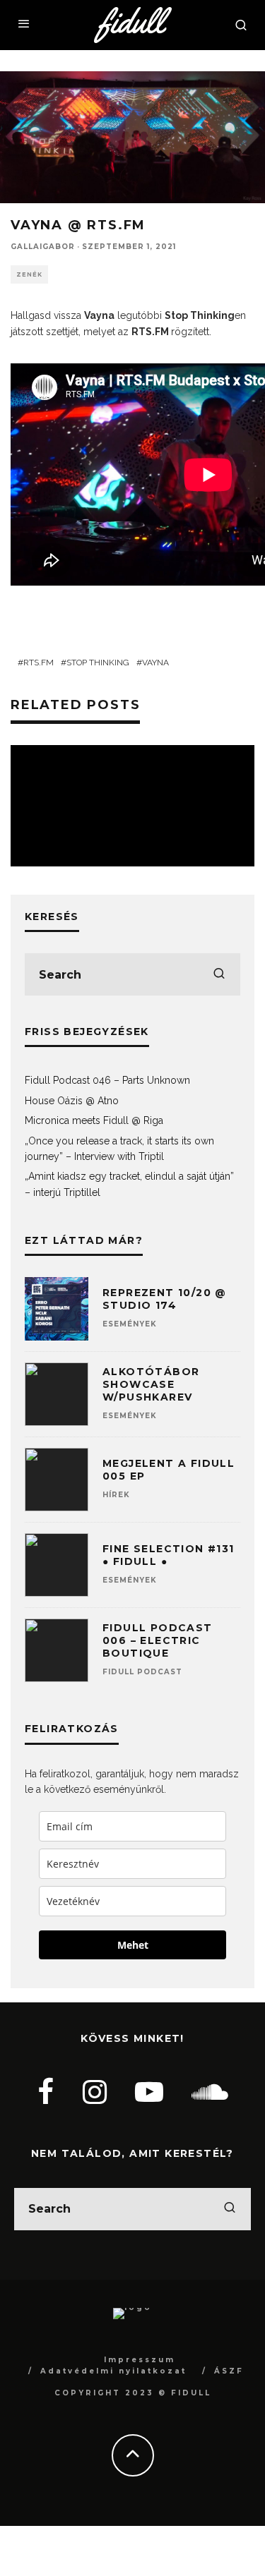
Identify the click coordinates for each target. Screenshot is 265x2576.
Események (130, 1324)
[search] (219, 974)
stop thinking (98, 663)
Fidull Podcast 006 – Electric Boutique (158, 1640)
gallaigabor (43, 247)
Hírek (116, 1495)
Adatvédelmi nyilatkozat (113, 2371)
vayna (155, 663)
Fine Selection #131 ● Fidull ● (169, 1555)
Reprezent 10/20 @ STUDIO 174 (165, 1299)
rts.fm (39, 663)
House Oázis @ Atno (72, 1101)
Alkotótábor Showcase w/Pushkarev (151, 1384)
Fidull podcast (142, 1672)
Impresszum (140, 2360)
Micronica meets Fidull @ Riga (94, 1120)
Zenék (29, 274)
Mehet (133, 1945)
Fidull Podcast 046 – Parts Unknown (107, 1080)
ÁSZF (229, 2371)
